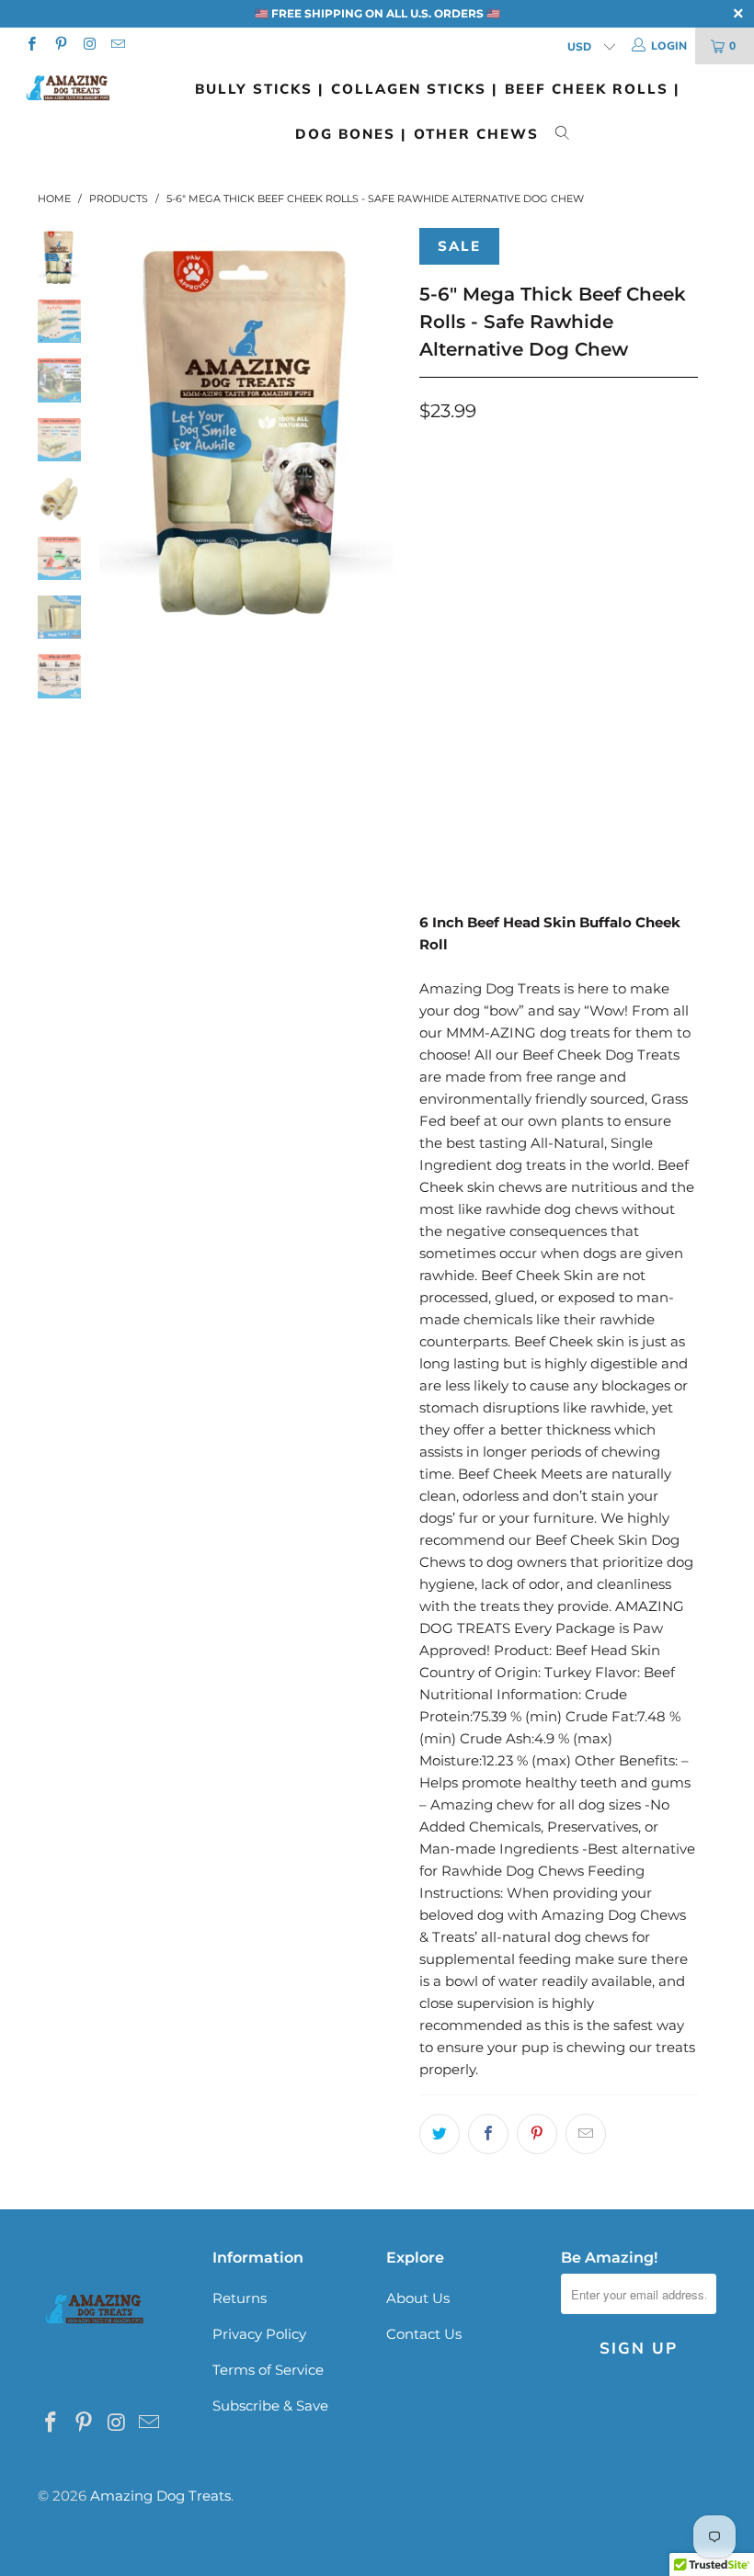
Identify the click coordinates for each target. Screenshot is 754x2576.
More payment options (625, 825)
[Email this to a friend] (586, 2134)
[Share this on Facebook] (488, 2134)
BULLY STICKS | (259, 89)
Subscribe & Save (270, 2406)
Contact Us (424, 2334)
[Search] (563, 135)
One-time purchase (519, 491)
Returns (240, 2298)
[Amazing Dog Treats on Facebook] (31, 45)
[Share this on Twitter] (440, 2134)
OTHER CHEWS (476, 134)
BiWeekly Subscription (533, 542)
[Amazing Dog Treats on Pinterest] (59, 45)
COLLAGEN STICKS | (414, 89)
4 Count (458, 630)
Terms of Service (268, 2370)
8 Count (543, 630)
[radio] (436, 492)
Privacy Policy (259, 2334)
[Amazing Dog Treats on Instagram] (89, 45)
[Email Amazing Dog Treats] (117, 45)
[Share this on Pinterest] (537, 2134)
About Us (418, 2298)
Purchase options (482, 453)
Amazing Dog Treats (160, 2496)
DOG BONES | (351, 134)
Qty (432, 681)
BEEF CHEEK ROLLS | (592, 89)
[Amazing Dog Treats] (69, 88)
